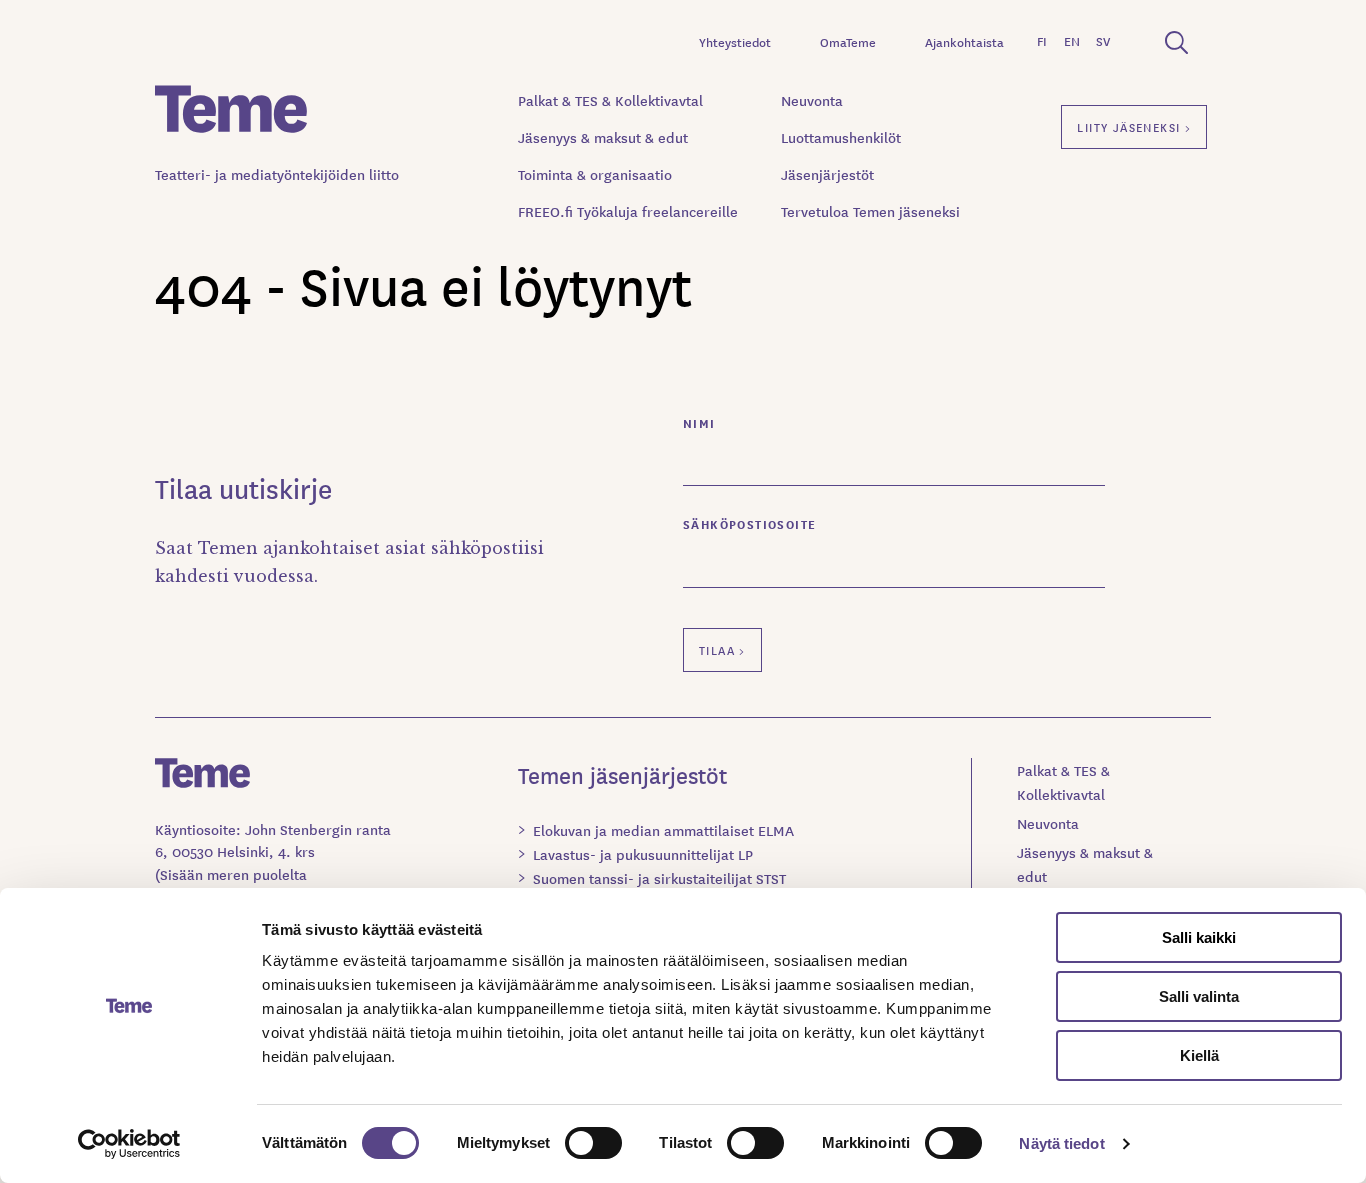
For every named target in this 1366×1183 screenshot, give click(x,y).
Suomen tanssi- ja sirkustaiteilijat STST (659, 878)
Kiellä (1199, 1055)
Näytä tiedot (1061, 1143)
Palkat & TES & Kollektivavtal (610, 100)
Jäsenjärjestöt (827, 174)
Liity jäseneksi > (1134, 126)
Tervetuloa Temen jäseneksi (870, 211)
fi (1042, 40)
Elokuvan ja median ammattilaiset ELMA (663, 830)
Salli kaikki (1199, 937)
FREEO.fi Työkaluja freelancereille (628, 211)
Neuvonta (812, 100)
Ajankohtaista (964, 41)
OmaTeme (848, 41)
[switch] (593, 1143)
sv (1103, 40)
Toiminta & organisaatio (595, 174)
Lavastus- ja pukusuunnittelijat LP (643, 854)
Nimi (699, 422)
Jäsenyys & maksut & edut (603, 137)
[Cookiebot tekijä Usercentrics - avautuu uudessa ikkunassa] (129, 1144)
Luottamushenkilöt (841, 137)
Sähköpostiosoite (749, 523)
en (1072, 40)
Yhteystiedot (735, 41)
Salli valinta (1199, 996)
